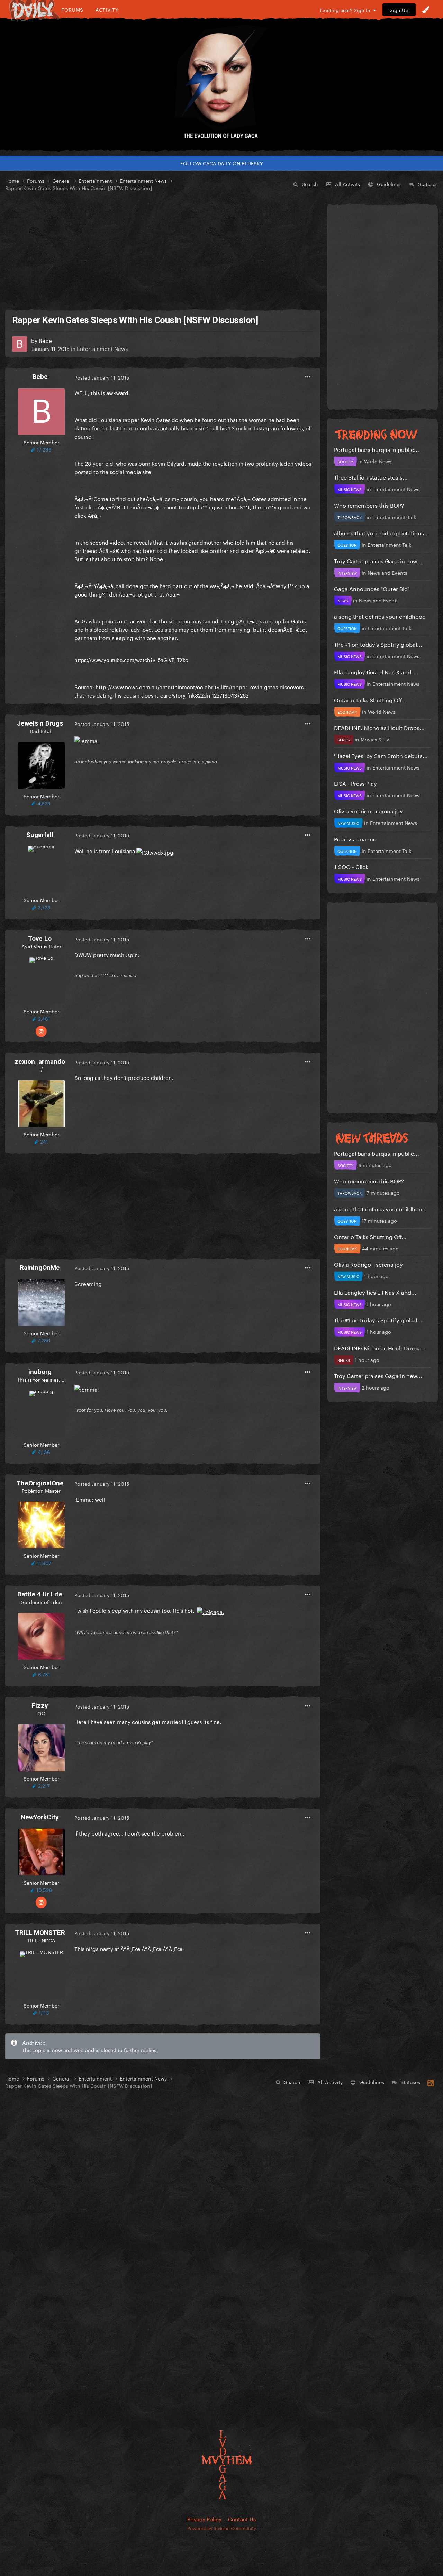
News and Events (387, 572)
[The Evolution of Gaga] (221, 85)
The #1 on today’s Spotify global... (378, 644)
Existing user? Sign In (347, 10)
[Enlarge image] (87, 739)
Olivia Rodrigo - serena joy (368, 811)
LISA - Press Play (355, 783)
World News (378, 461)
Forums (72, 10)
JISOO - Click (351, 866)
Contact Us (242, 2519)
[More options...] (308, 377)
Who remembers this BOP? (369, 505)
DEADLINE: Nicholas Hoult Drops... (379, 727)
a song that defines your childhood (380, 616)
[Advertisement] (163, 251)
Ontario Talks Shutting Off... (370, 699)
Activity (107, 10)
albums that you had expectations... (382, 532)
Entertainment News (102, 348)
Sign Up (399, 10)
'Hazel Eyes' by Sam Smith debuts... (381, 755)
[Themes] (426, 10)
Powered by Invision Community (222, 2528)
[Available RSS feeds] (431, 2082)
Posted (102, 377)
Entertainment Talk (394, 517)
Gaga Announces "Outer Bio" (372, 588)
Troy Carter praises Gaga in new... (378, 560)
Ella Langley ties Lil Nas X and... (375, 671)
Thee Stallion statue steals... (371, 477)
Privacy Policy (204, 2519)
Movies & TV (375, 739)
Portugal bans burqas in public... (377, 449)
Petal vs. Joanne (355, 839)
